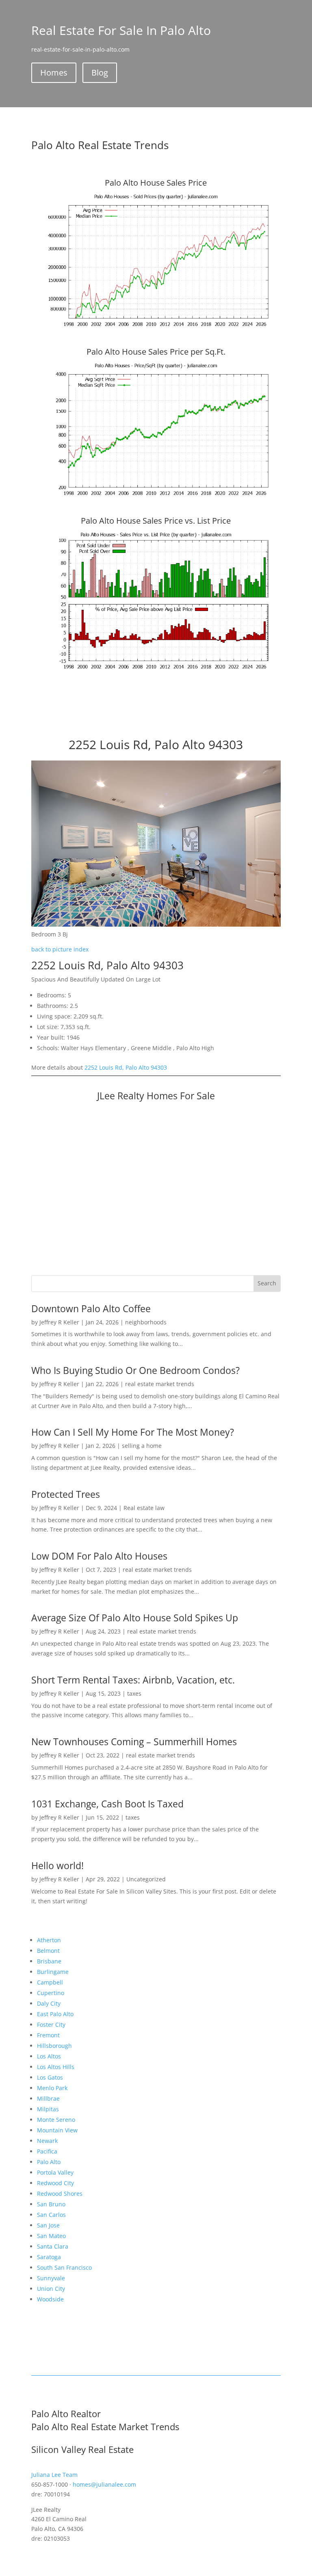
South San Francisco (64, 2267)
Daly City (49, 2003)
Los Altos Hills (56, 2067)
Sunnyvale (51, 2278)
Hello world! (57, 1865)
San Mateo (51, 2236)
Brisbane (49, 1961)
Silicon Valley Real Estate (82, 2449)
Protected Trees (66, 1494)
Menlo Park (52, 2088)
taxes (134, 1693)
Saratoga (49, 2257)
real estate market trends (160, 1384)
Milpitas (48, 2109)
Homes (54, 73)
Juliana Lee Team (54, 2475)
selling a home (142, 1446)
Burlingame (53, 1972)
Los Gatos (50, 2077)
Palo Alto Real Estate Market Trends (105, 2427)
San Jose (48, 2225)
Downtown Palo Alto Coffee (91, 1309)
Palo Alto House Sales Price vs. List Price (156, 521)
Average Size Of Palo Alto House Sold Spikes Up (135, 1618)
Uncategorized (146, 1879)
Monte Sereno (56, 2120)
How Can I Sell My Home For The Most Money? (133, 1432)
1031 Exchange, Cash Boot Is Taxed (107, 1804)
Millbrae (48, 2098)
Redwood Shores (60, 2194)
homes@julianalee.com (104, 2484)
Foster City (51, 2025)
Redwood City (55, 2183)
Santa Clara (53, 2246)
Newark (47, 2141)
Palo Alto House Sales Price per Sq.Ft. (156, 352)
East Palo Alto (55, 2014)
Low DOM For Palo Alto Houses (99, 1556)
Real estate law (144, 1508)
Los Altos (49, 2056)
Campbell (50, 1982)
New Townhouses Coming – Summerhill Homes (134, 1742)
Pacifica (47, 2151)
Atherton (49, 1940)
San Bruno (51, 2204)
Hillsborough (54, 2046)
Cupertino (51, 1993)
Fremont (48, 2035)
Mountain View (57, 2130)
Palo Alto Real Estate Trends (100, 145)
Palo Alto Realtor (66, 2414)
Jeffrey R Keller (59, 1322)
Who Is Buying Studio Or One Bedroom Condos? (135, 1370)
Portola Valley (55, 2172)
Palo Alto (49, 2162)
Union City (51, 2289)
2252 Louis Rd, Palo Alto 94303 (126, 1067)
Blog (100, 73)
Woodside (50, 2299)
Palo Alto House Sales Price (156, 183)
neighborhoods (146, 1322)
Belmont (48, 1951)
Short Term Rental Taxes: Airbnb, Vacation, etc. (133, 1680)
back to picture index (60, 949)
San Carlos (51, 2215)
